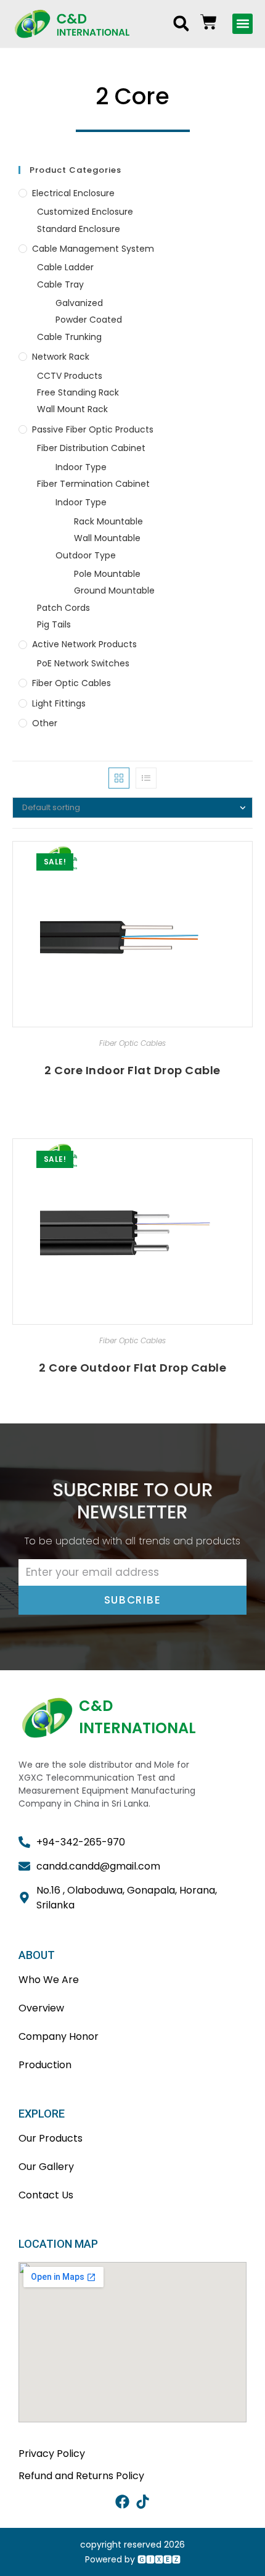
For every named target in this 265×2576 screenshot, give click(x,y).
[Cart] (209, 22)
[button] (181, 23)
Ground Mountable (114, 590)
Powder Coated (89, 320)
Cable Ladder (65, 267)
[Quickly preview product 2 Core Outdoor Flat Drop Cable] (247, 1160)
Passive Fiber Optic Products (93, 429)
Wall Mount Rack (72, 409)
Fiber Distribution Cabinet (91, 448)
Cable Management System (93, 249)
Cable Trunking (69, 337)
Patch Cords (63, 608)
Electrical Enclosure (73, 193)
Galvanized (79, 303)
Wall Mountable (107, 538)
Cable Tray (60, 284)
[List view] (146, 778)
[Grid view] (119, 778)
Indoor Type (81, 467)
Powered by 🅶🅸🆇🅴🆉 (133, 2559)
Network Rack (61, 357)
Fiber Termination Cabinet (93, 484)
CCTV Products (70, 376)
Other (45, 723)
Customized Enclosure (85, 212)
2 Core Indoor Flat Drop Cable (132, 1070)
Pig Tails (54, 624)
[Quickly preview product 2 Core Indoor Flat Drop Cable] (247, 863)
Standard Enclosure (79, 229)
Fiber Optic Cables (71, 683)
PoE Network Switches (83, 663)
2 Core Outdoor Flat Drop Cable (132, 1368)
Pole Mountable (107, 574)
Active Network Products (84, 644)
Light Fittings (59, 703)
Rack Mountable (108, 521)
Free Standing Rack (78, 392)
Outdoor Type (86, 555)
